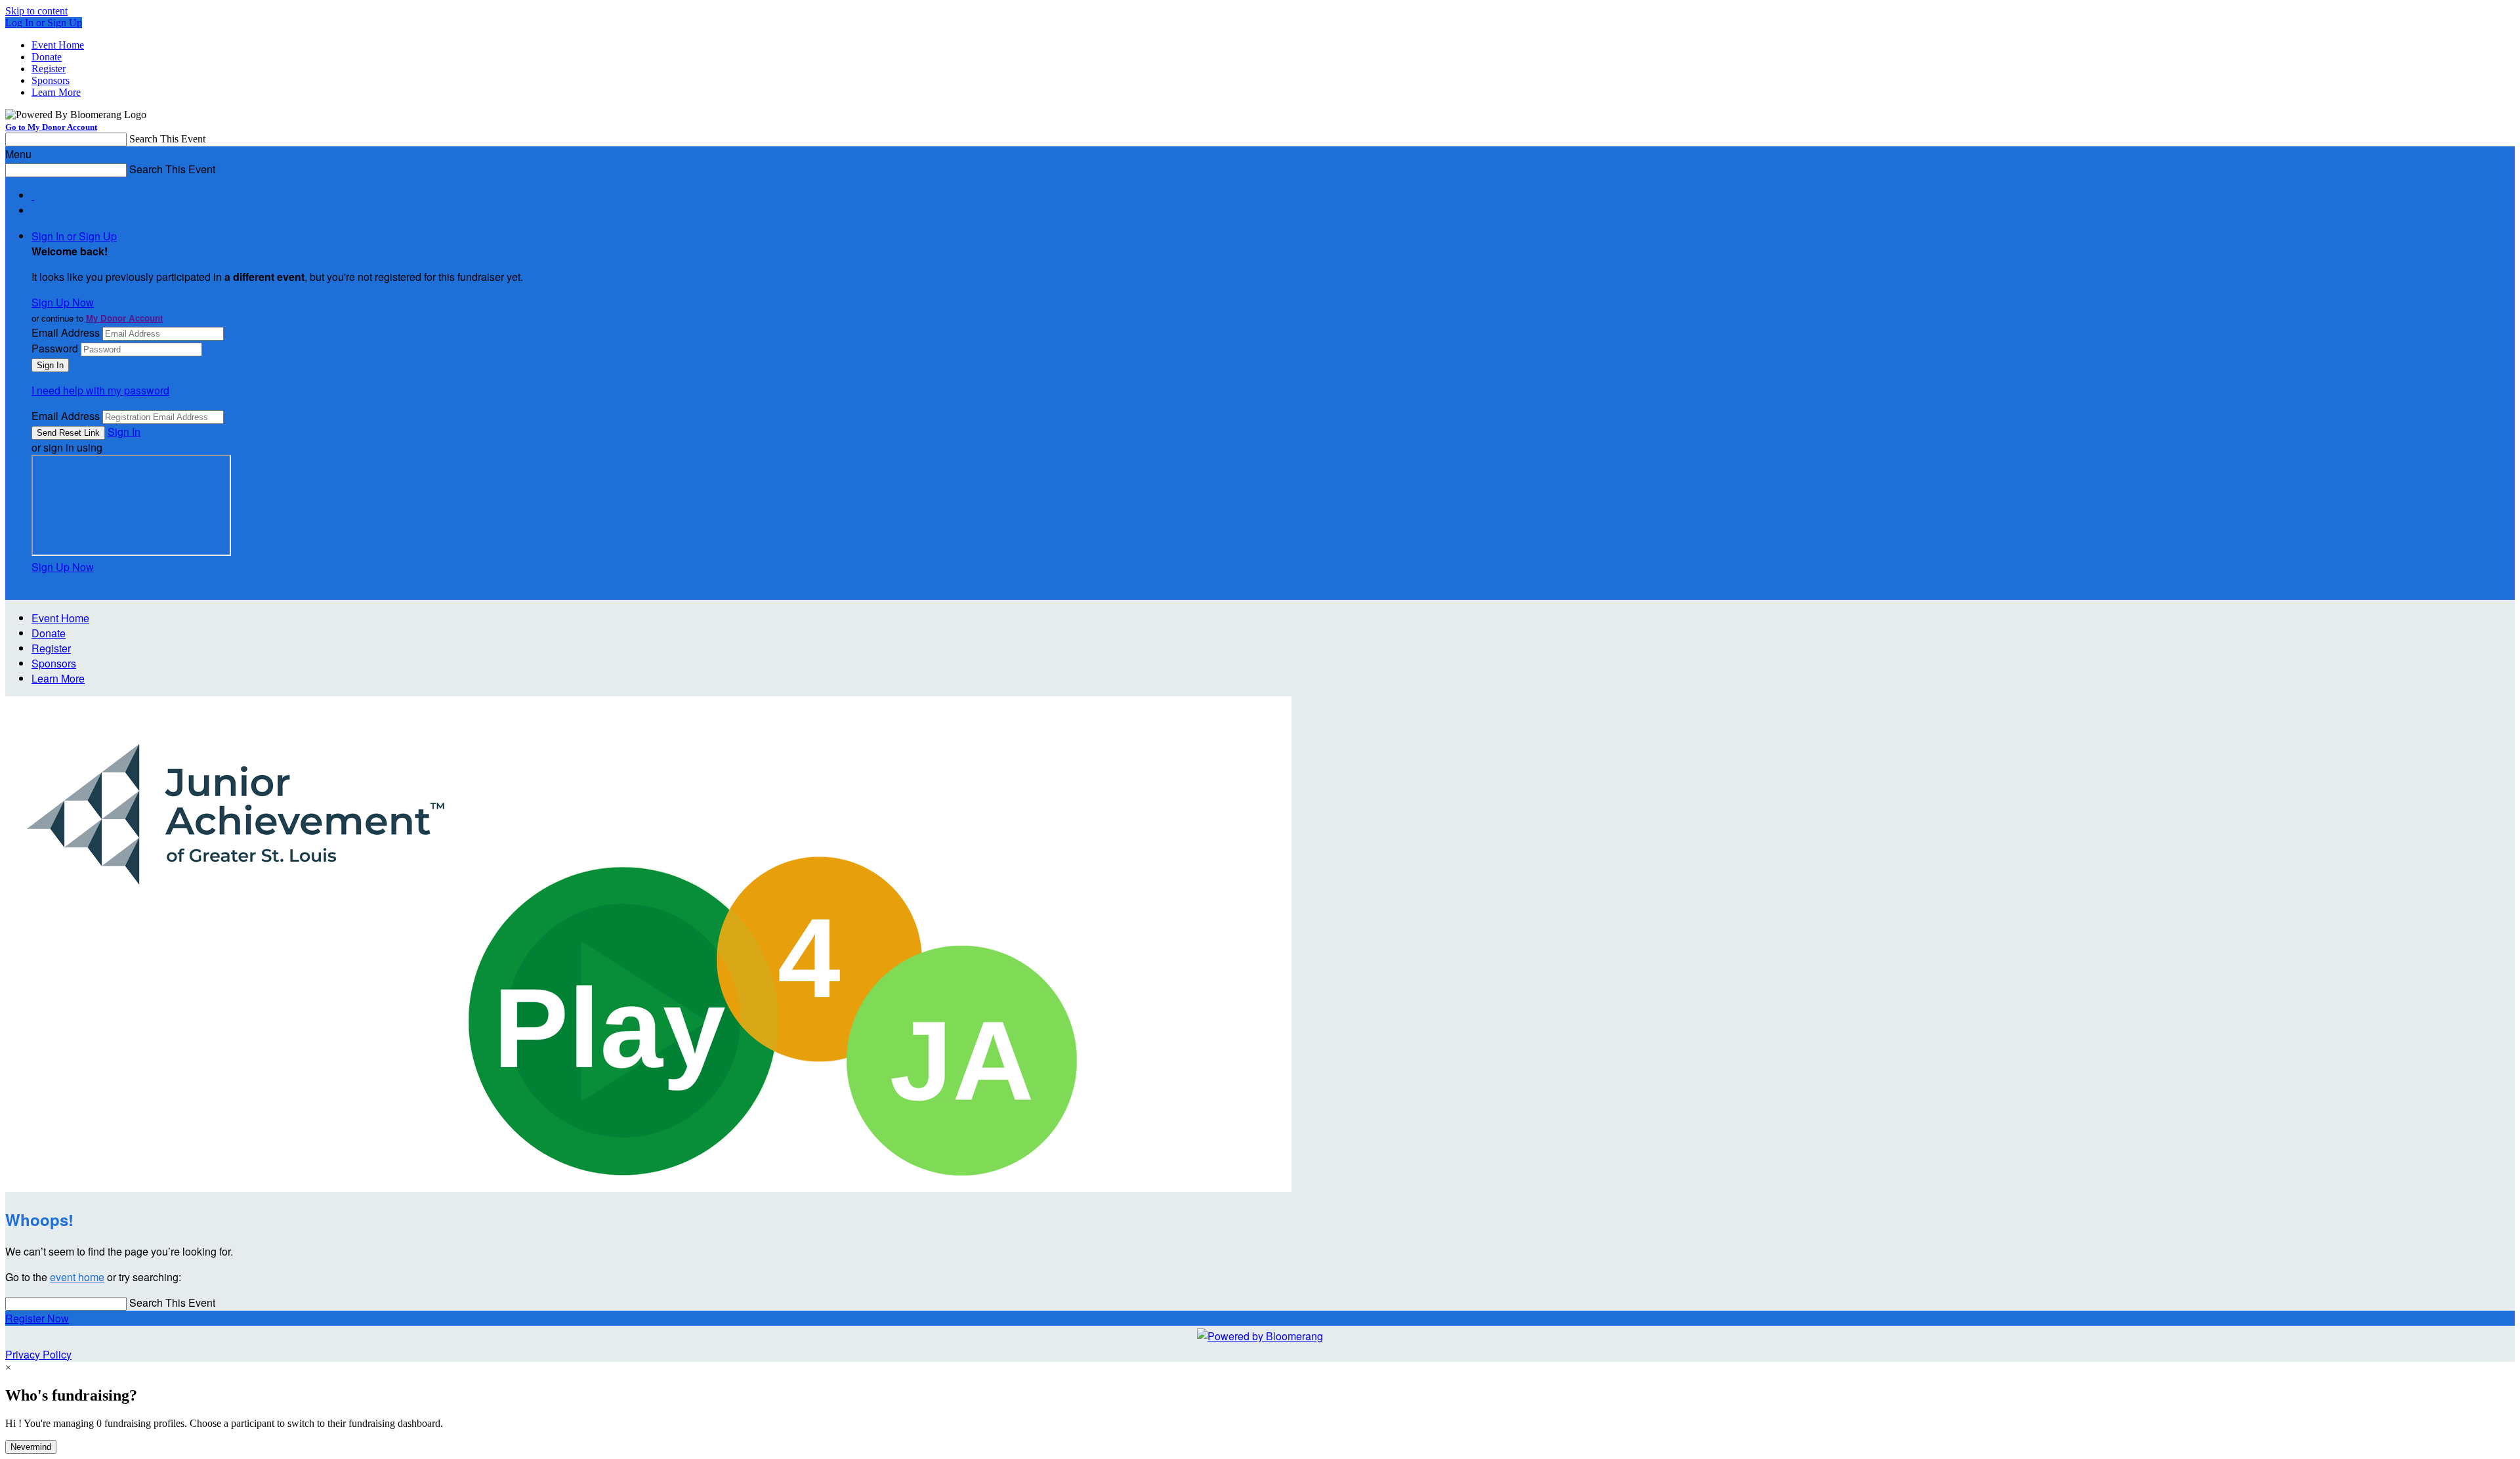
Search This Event (167, 139)
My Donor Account (124, 318)
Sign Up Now (63, 302)
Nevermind (31, 1447)
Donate (47, 57)
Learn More (56, 92)
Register (49, 69)
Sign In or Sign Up (74, 236)
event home (77, 1277)
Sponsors (51, 80)
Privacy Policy (38, 1354)
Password (55, 348)
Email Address (66, 332)
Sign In (124, 432)
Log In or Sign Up (44, 23)
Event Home (58, 45)
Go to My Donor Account (51, 127)
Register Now (37, 1318)
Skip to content (36, 11)
